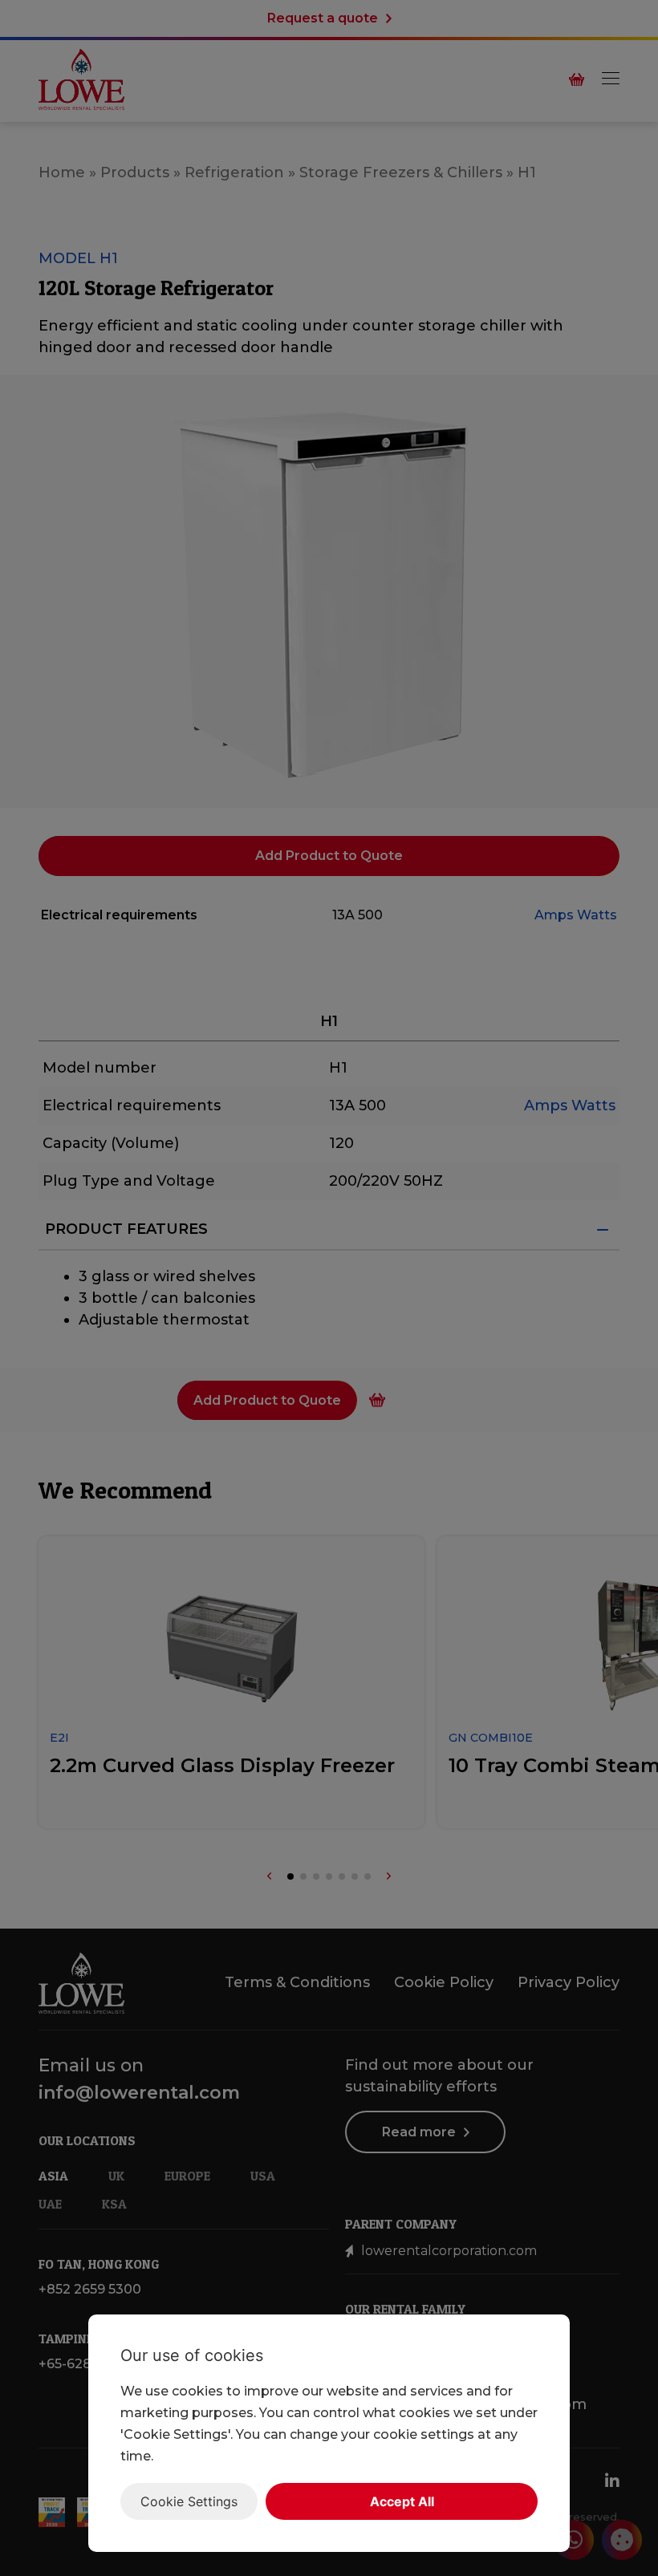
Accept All (402, 2501)
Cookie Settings (189, 2501)
